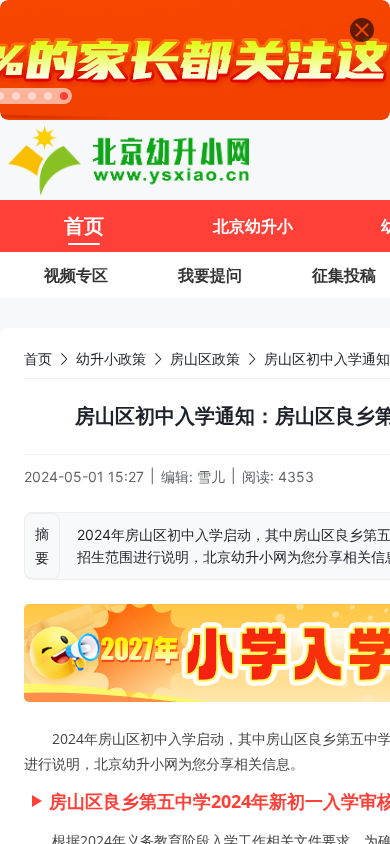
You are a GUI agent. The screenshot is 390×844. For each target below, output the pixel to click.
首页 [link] (38, 358)
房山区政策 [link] (205, 358)
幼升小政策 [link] (111, 358)
